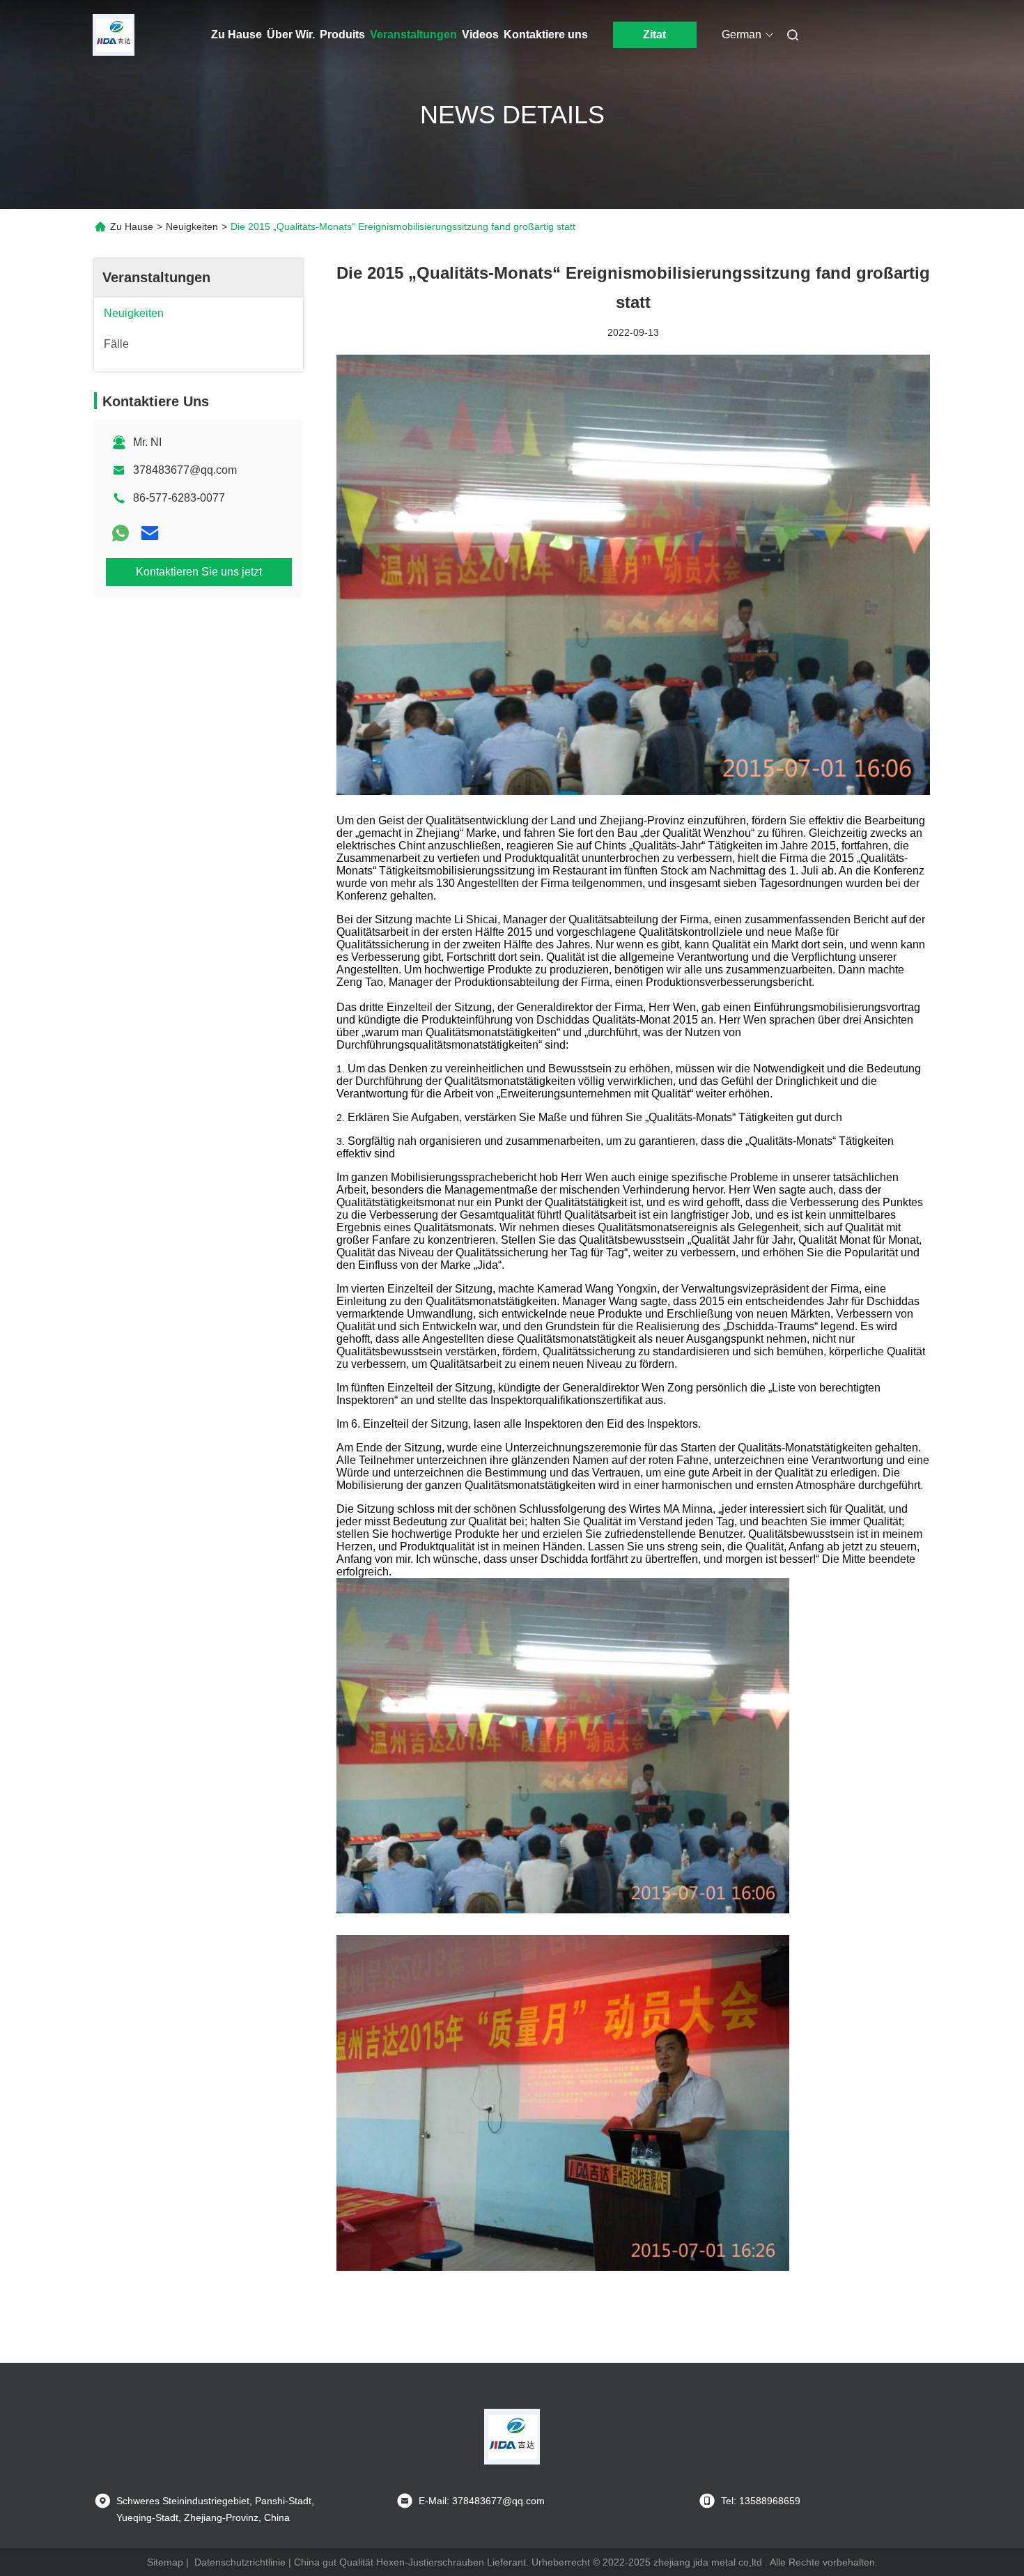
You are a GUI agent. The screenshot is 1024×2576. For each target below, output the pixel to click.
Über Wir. (291, 34)
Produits (342, 34)
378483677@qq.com (185, 470)
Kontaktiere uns (546, 34)
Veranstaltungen (413, 34)
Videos (480, 34)
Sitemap (165, 2562)
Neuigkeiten (192, 226)
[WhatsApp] (121, 533)
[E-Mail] (150, 533)
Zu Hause (236, 34)
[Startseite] (114, 35)
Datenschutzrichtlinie (240, 2562)
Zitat (654, 34)
